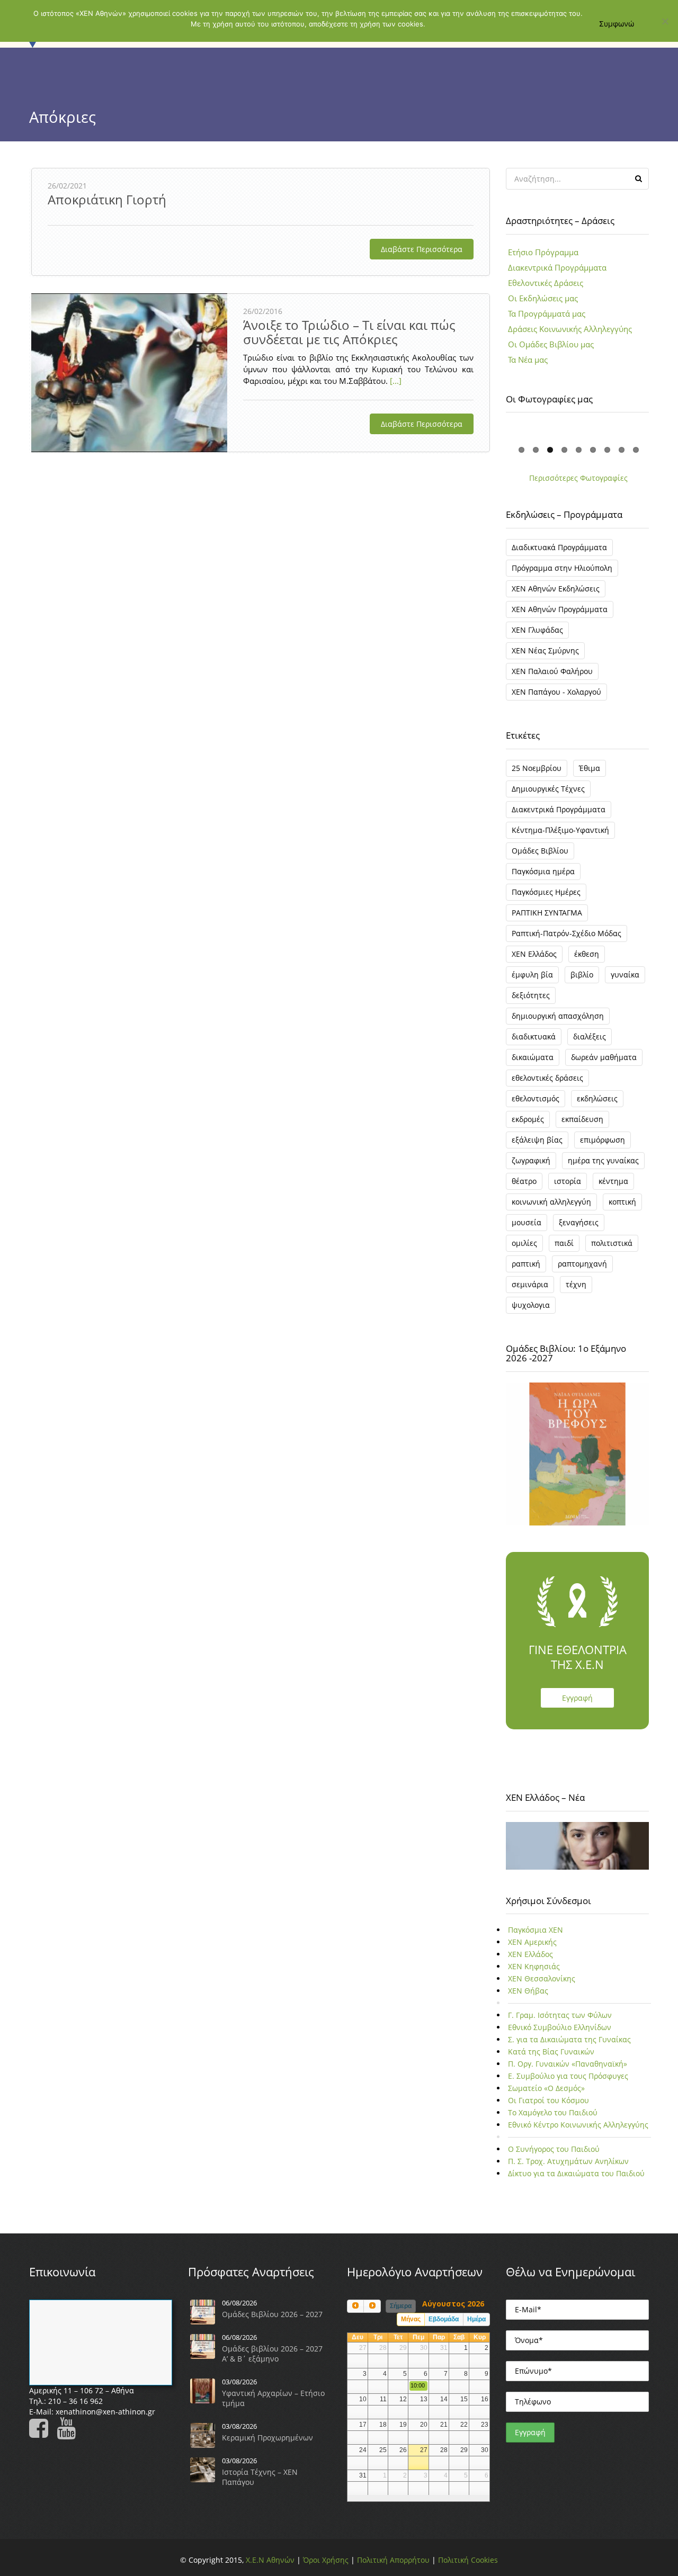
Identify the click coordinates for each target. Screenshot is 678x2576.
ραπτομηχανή (582, 1264)
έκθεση (587, 954)
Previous (492, 432)
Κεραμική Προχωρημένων (267, 2438)
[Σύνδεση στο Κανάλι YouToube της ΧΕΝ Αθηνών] (69, 2433)
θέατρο (524, 1181)
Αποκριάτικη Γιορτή (107, 199)
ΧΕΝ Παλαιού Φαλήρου (552, 671)
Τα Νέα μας (528, 360)
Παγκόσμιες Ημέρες (546, 892)
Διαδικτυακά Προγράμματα (559, 547)
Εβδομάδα (444, 2319)
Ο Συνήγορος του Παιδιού (554, 2149)
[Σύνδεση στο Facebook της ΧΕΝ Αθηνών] (42, 2433)
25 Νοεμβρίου (537, 768)
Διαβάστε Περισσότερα (422, 249)
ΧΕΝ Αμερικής (532, 1942)
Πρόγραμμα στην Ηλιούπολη (562, 568)
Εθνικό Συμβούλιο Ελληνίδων (560, 2027)
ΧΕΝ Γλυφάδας (537, 630)
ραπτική (526, 1264)
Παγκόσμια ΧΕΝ (536, 1930)
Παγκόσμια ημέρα (543, 871)
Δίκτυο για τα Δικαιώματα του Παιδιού (576, 2173)
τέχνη (576, 1284)
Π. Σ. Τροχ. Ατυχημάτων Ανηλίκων (568, 2161)
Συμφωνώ (617, 24)
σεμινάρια (530, 1284)
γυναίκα (625, 975)
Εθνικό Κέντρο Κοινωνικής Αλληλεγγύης (578, 2125)
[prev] (355, 2306)
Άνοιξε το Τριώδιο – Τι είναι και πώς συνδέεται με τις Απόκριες (349, 332)
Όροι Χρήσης (326, 2560)
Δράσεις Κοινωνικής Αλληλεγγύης (570, 329)
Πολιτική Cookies (468, 2560)
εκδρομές (528, 1119)
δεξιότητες (531, 995)
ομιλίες (524, 1243)
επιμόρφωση (603, 1140)
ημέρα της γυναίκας (603, 1160)
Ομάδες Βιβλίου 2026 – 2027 (272, 2314)
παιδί (564, 1243)
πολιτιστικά (612, 1243)
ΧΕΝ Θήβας (528, 1991)
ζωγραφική (531, 1160)
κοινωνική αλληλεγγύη (551, 1202)
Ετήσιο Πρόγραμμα (543, 252)
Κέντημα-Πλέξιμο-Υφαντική (560, 830)
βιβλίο (582, 975)
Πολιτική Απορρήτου (393, 2560)
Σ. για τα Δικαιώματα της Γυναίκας (569, 2039)
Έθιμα (590, 768)
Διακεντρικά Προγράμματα (557, 267)
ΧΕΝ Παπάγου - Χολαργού (556, 692)
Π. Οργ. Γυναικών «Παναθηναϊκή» (568, 2064)
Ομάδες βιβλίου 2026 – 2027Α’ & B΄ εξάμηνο (272, 2354)
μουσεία (527, 1222)
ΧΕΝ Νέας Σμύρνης (545, 650)
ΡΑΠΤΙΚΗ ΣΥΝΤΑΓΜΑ (547, 913)
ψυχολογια (531, 1305)
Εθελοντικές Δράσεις (546, 283)
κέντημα (613, 1181)
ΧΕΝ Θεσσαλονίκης (542, 1978)
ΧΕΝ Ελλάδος (534, 954)
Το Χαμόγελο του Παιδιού (553, 2112)
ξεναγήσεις (579, 1222)
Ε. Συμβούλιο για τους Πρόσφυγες (568, 2076)
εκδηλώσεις (597, 1098)
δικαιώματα (533, 1057)
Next (663, 432)
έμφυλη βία (532, 975)
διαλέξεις (590, 1036)
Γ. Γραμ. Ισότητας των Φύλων (560, 2015)
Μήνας (411, 2319)
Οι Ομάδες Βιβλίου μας (551, 344)
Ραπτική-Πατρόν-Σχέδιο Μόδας (567, 933)
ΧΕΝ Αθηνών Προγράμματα (560, 609)
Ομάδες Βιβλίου (540, 851)
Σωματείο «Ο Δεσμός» (546, 2088)
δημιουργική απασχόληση (558, 1016)
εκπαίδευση (582, 1119)
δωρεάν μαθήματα (604, 1057)
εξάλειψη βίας (537, 1140)
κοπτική (622, 1202)
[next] (372, 2306)
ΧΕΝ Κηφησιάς (534, 1966)
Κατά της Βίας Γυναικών (551, 2052)
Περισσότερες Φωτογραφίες (578, 478)
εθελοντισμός (536, 1098)
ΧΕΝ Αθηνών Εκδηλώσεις (556, 589)
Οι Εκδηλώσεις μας (543, 298)
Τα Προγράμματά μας (547, 313)
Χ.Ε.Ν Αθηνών (270, 2560)
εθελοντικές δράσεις (547, 1078)
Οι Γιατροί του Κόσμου (548, 2100)
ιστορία (568, 1181)
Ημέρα (476, 2319)
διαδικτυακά (534, 1036)
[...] (395, 381)
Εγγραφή (577, 1698)
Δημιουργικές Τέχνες (548, 789)
